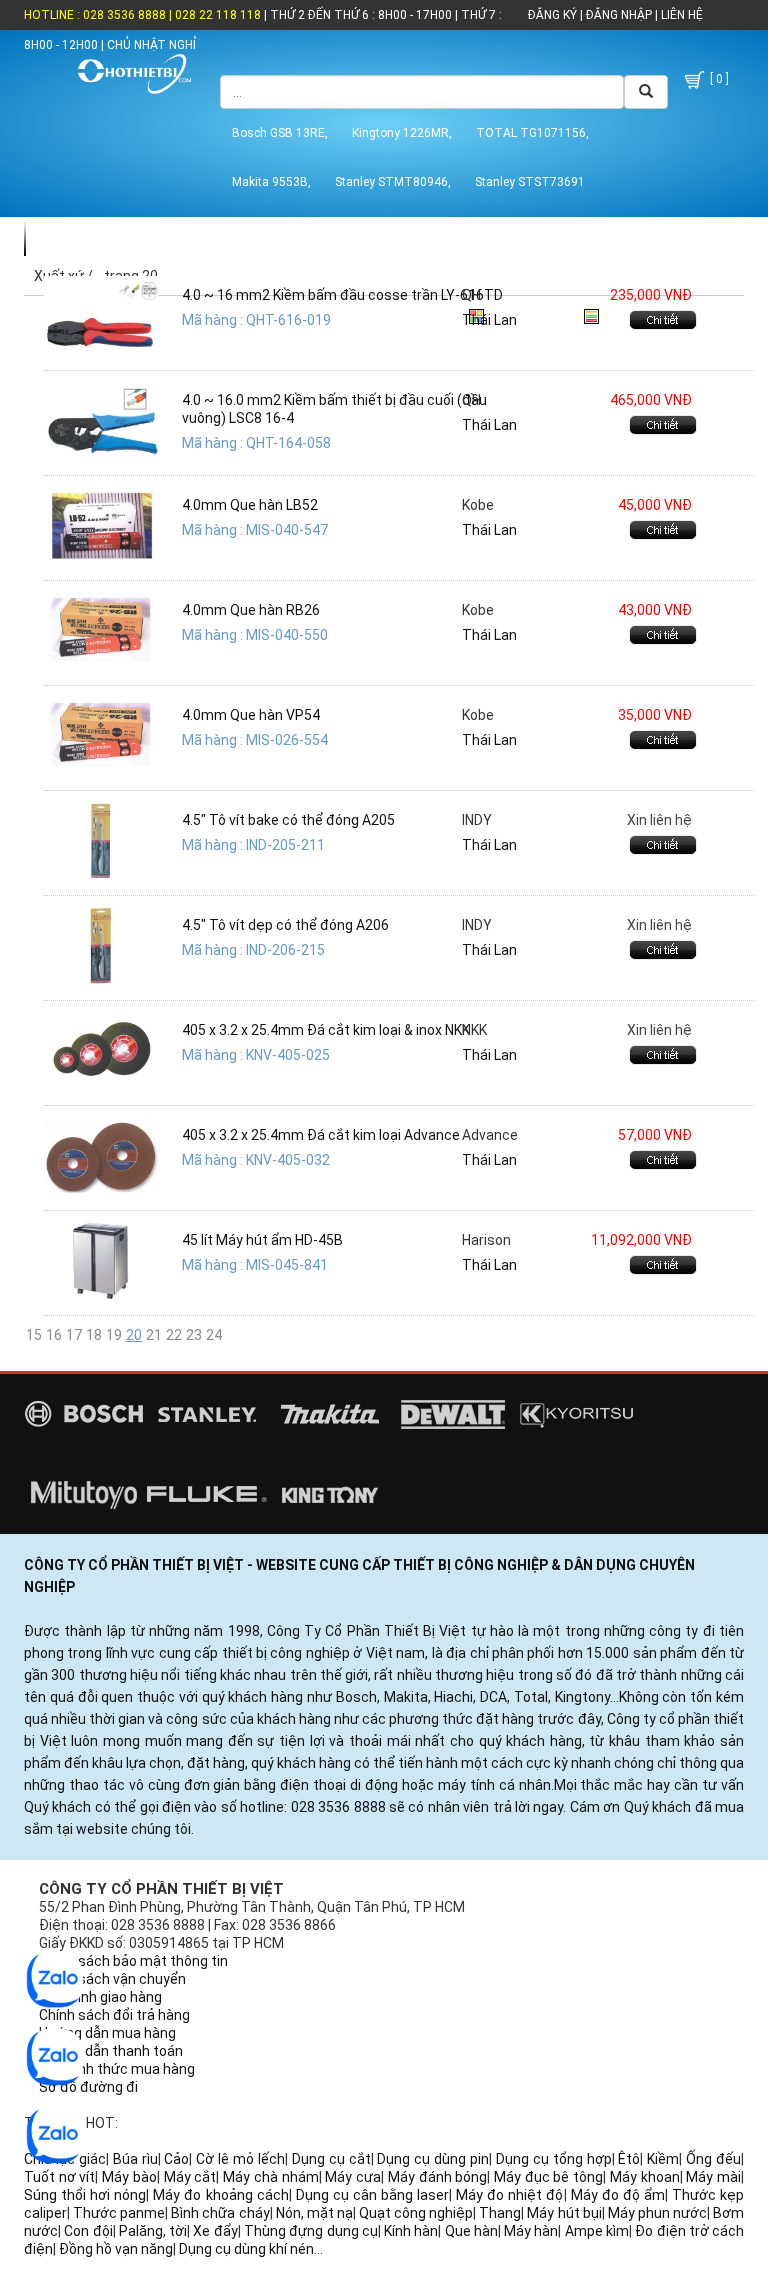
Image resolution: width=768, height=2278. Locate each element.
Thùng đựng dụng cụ (311, 2231)
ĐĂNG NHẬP (619, 15)
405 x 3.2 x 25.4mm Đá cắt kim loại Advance (321, 1135)
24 (214, 1335)
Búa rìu (135, 2159)
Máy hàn (531, 2231)
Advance (490, 1135)
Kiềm (663, 2159)
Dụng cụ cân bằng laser (372, 2195)
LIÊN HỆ (680, 15)
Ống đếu (713, 2159)
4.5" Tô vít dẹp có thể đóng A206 (285, 925)
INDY (477, 820)
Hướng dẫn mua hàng (107, 2033)
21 (154, 1335)
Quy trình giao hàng (100, 1997)
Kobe (478, 505)
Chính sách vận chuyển (112, 1979)
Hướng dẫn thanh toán (111, 2051)
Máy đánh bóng (437, 2177)
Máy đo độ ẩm (618, 2195)
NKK (474, 1030)
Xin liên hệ (659, 820)
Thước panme (119, 2213)
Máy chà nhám (270, 2177)
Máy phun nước (657, 2213)
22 (174, 1335)
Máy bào (129, 2177)
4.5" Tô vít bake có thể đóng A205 (288, 820)
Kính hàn (411, 2231)
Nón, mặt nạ (314, 2213)
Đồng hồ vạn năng (116, 2249)
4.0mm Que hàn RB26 (251, 610)
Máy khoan (645, 2177)
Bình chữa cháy (220, 2213)
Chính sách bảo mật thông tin (133, 1961)
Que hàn (471, 2231)
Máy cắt (190, 2177)
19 (114, 1335)
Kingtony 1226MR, (402, 133)
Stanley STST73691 (530, 182)
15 (34, 1335)
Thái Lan (489, 320)
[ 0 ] (718, 79)
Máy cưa (353, 2177)
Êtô (629, 2159)
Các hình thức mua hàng (117, 2069)
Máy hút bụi (564, 2213)
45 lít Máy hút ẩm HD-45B (262, 1240)
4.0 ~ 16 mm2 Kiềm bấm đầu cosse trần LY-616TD (342, 295)
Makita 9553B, (271, 182)
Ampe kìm (597, 2231)
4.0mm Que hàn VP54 (251, 715)
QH (471, 295)
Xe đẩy (215, 2231)
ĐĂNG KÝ (552, 15)
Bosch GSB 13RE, (280, 133)
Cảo (176, 2159)
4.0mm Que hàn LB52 (250, 505)
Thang (500, 2213)
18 (94, 1335)
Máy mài (713, 2177)
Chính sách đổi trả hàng (114, 2015)
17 (74, 1335)
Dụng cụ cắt (331, 2159)
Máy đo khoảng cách (220, 2195)
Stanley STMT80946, (393, 182)
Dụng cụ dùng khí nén (246, 2249)
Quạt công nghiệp (416, 2213)
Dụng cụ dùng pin (433, 2159)
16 (54, 1335)
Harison (486, 1240)
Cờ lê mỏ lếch (240, 2159)
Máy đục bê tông (548, 2177)
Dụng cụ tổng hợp (554, 2159)
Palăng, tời (153, 2231)
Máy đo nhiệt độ (509, 2195)
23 (194, 1335)
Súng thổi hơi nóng (85, 2195)
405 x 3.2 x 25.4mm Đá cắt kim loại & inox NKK (326, 1030)
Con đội (88, 2231)
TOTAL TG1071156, (532, 133)
